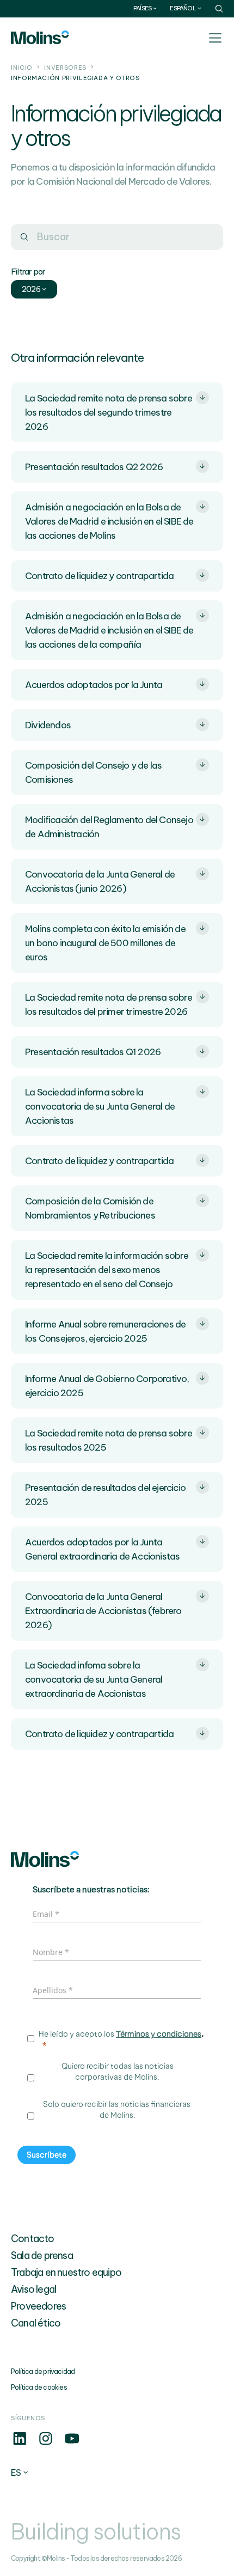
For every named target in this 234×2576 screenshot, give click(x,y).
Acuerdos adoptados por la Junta (94, 685)
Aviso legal (33, 2289)
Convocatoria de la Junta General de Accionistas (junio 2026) (100, 881)
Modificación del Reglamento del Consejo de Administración (109, 827)
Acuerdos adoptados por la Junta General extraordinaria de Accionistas (102, 1549)
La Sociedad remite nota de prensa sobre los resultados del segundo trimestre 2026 (109, 412)
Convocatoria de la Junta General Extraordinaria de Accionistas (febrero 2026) (103, 1611)
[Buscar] (24, 237)
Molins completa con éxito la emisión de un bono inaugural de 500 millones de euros (105, 943)
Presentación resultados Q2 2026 (94, 467)
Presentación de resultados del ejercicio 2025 (105, 1495)
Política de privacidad (43, 2371)
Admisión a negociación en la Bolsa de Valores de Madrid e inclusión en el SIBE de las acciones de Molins (109, 521)
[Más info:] (20, 2444)
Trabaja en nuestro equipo (66, 2272)
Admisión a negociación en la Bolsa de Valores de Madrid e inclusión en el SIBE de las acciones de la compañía (109, 630)
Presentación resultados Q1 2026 (93, 1052)
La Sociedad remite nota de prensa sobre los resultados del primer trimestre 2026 (109, 1004)
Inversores (65, 68)
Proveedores (38, 2306)
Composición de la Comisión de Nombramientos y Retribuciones (90, 1208)
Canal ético (36, 2323)
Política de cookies (39, 2387)
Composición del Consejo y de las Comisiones (93, 772)
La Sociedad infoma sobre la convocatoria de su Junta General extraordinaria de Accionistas (94, 1679)
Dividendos (48, 725)
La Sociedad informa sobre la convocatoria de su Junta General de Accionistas (100, 1106)
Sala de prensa (42, 2255)
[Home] (40, 37)
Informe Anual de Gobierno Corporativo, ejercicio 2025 (107, 1386)
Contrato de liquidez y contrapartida (99, 576)
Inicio (22, 68)
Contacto (33, 2239)
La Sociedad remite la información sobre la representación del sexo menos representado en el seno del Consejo (107, 1270)
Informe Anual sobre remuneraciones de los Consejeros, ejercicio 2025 (105, 1331)
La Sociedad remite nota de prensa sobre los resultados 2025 (109, 1440)
